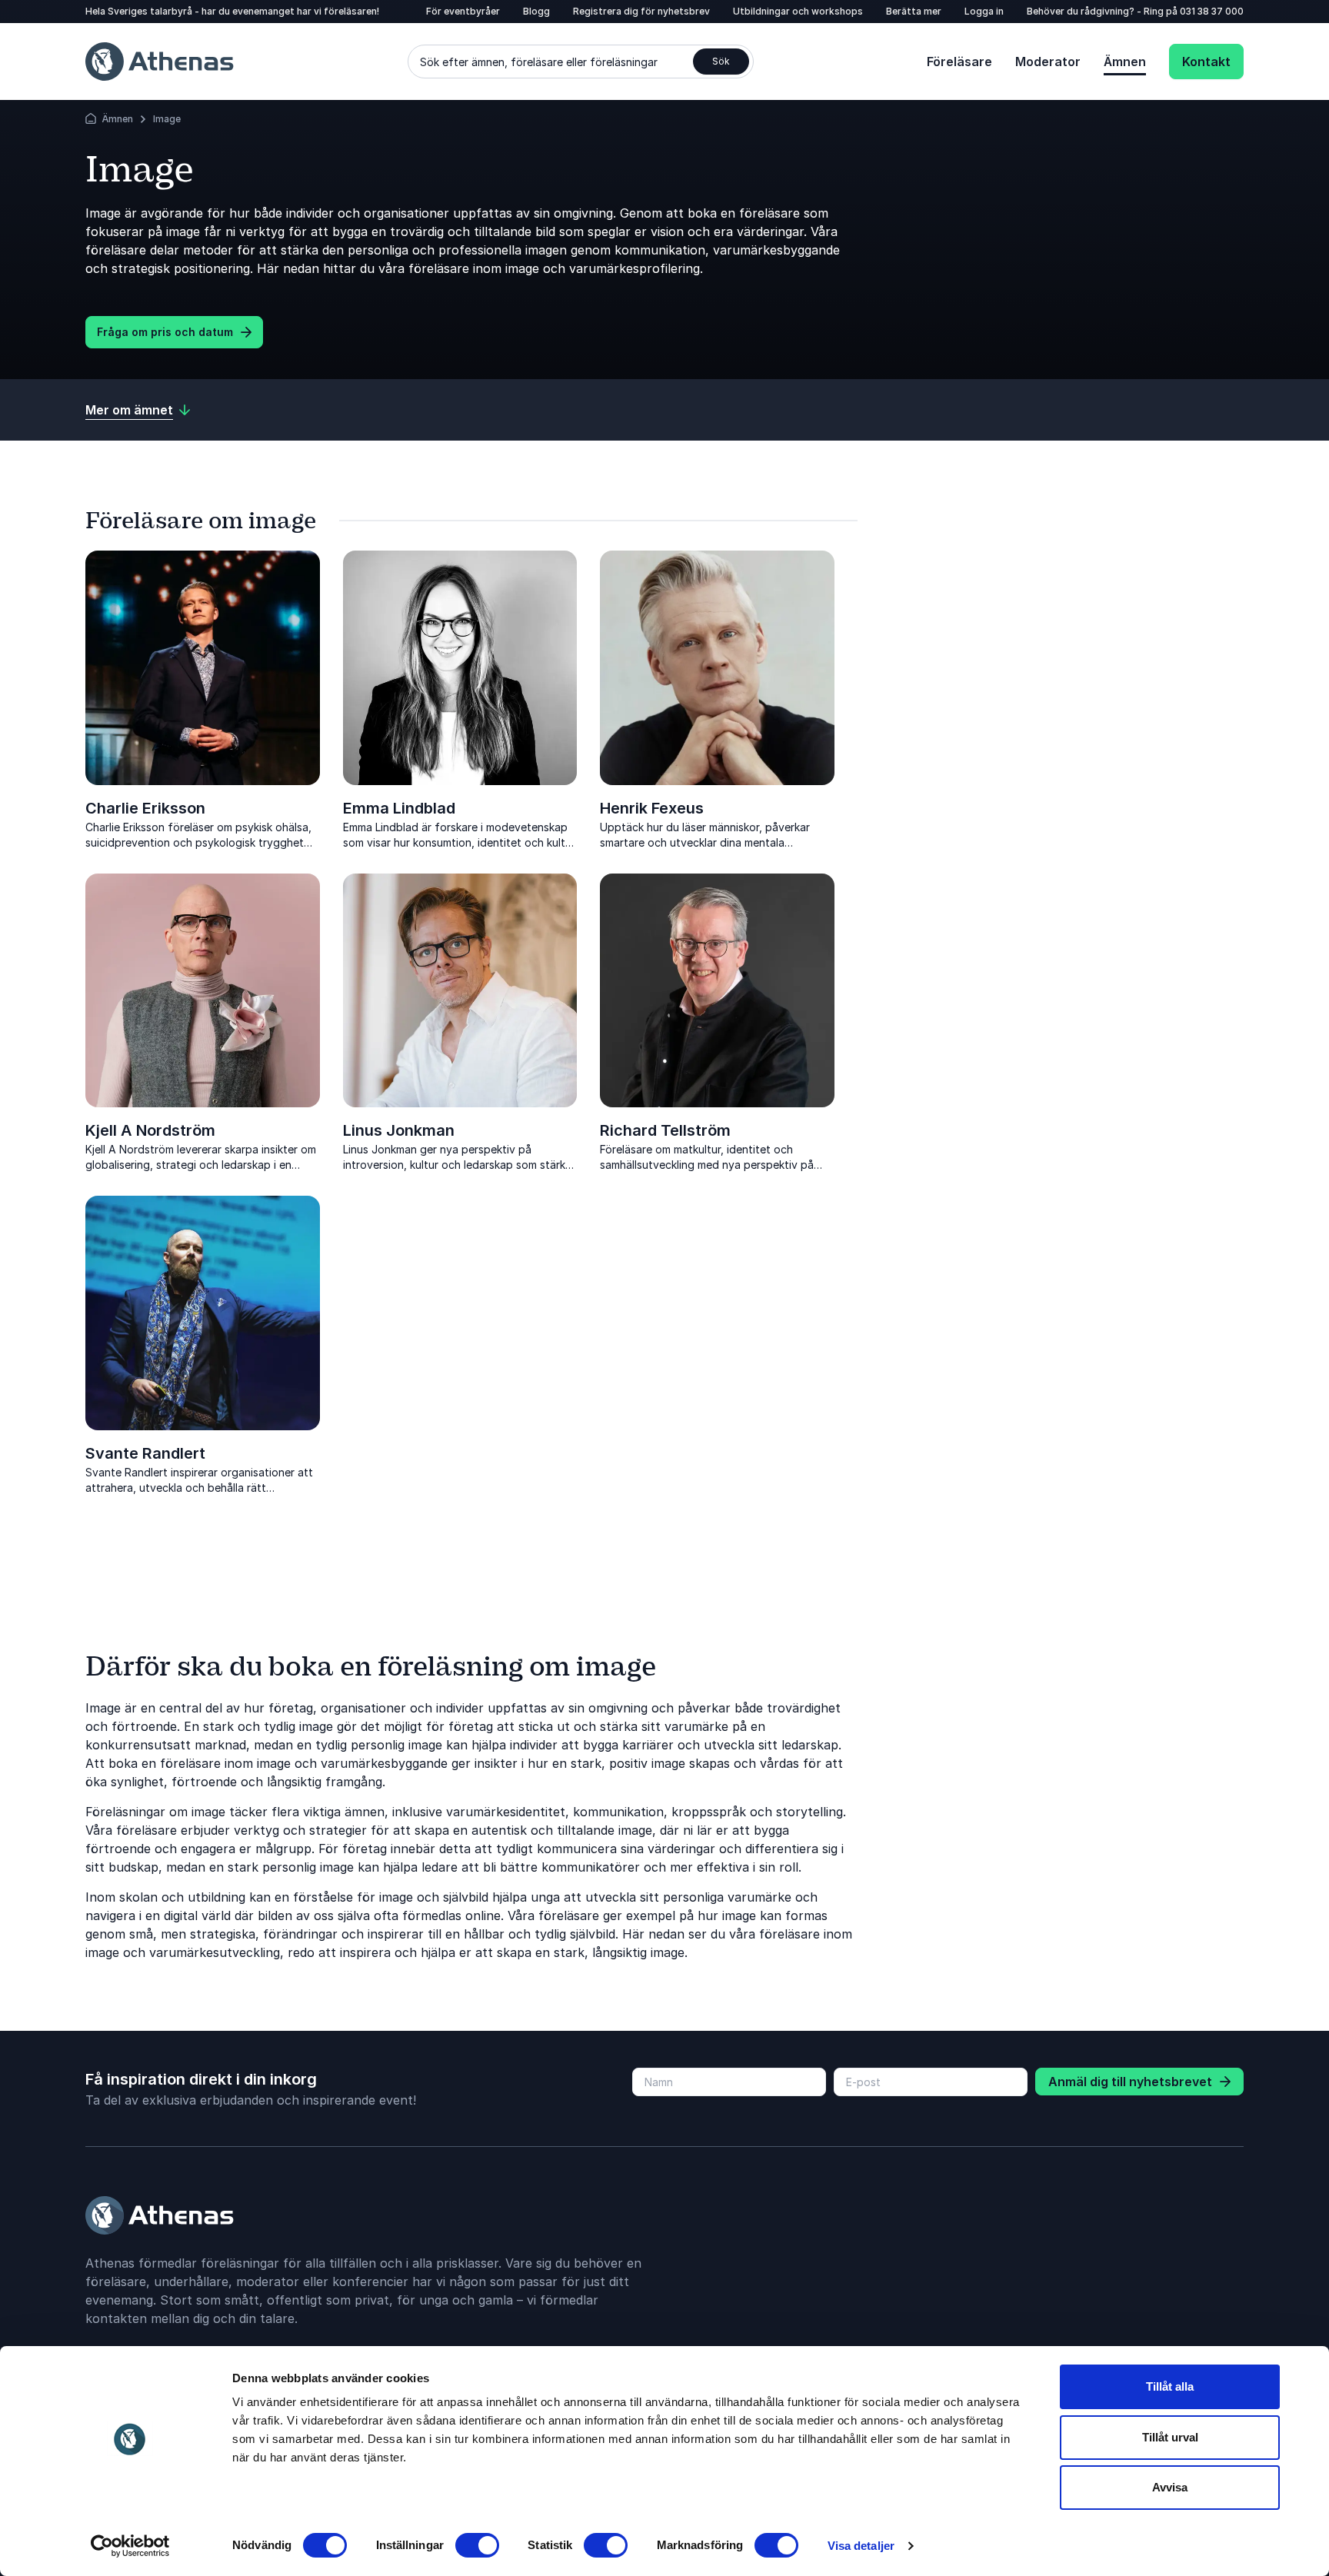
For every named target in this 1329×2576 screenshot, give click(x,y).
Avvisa (1170, 2487)
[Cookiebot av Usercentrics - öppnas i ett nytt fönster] (130, 2546)
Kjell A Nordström (150, 1130)
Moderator (1048, 62)
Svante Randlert (145, 1453)
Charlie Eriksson (145, 808)
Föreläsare (959, 62)
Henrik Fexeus (652, 808)
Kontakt (1206, 62)
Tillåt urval (1170, 2437)
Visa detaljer (861, 2546)
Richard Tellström (665, 1130)
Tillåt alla (1170, 2386)
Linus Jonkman (399, 1130)
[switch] (477, 2545)
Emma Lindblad (399, 808)
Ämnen (1125, 62)
